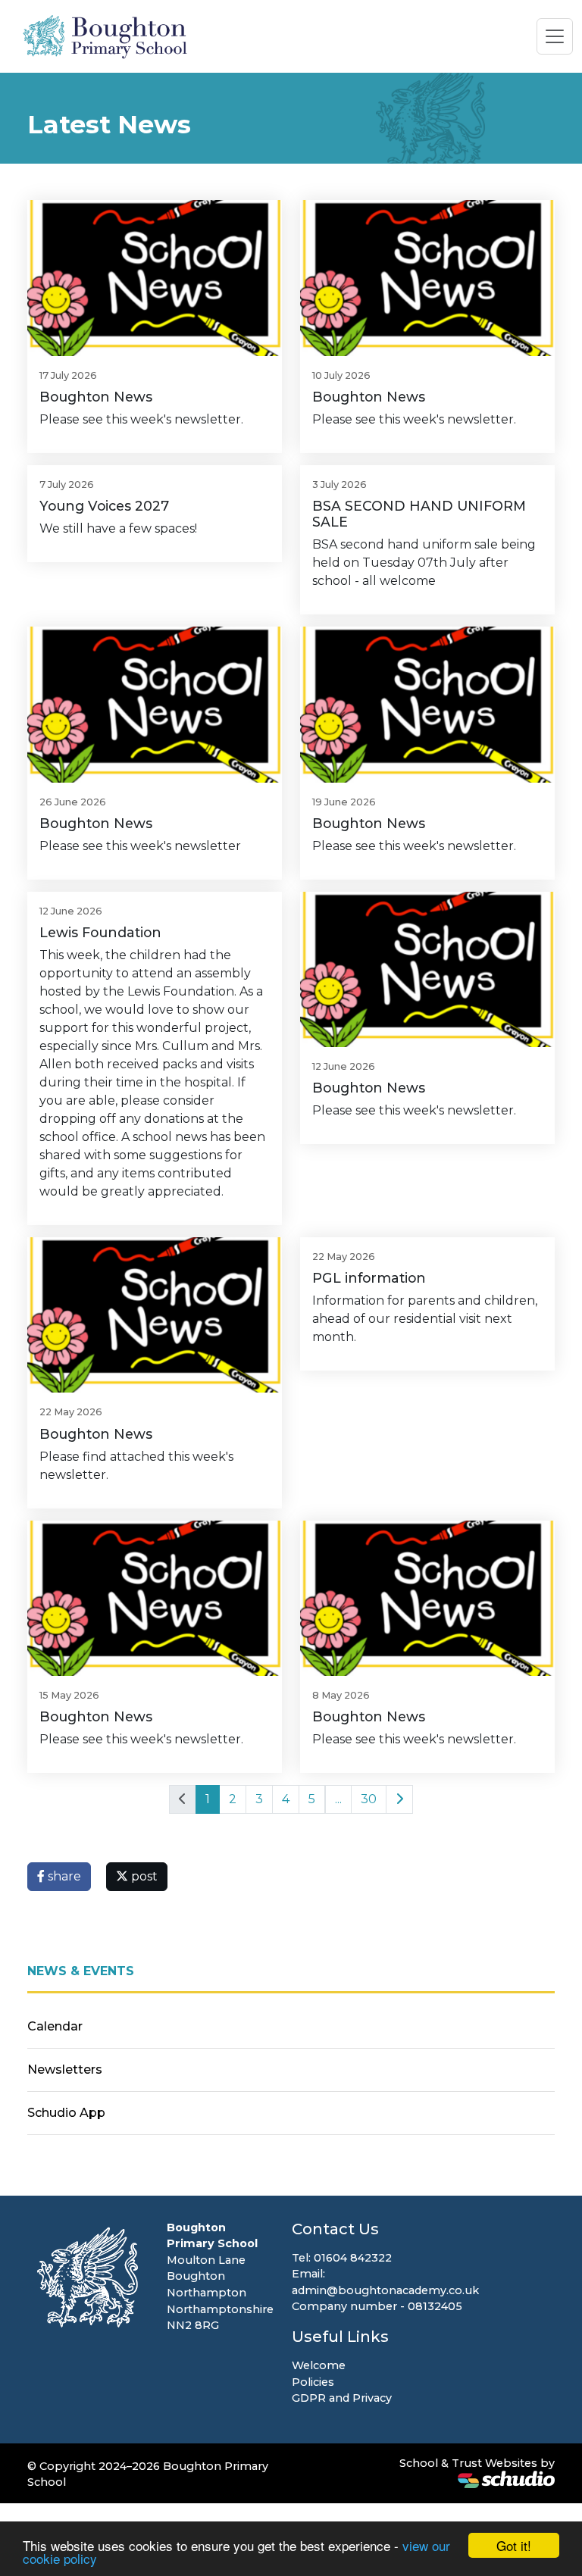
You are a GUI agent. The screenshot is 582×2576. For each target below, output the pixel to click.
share (63, 1876)
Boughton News (96, 397)
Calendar (55, 2026)
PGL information (369, 1278)
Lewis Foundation (100, 932)
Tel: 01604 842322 (342, 2258)
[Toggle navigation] (555, 36)
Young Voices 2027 (104, 506)
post (143, 1876)
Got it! (514, 2545)
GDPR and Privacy (342, 2398)
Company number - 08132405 (377, 2306)
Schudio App (66, 2113)
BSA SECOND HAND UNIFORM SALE (419, 514)
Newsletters (65, 2070)
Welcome (319, 2365)
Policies (313, 2382)
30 (369, 1799)
